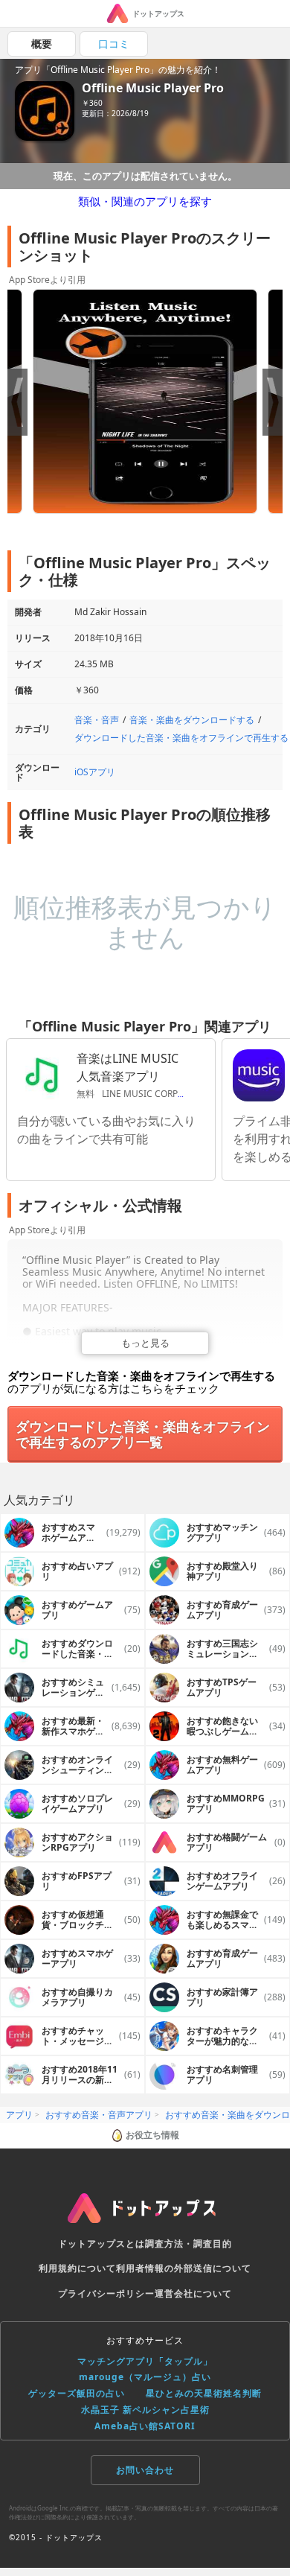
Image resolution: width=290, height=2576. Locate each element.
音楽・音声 (97, 720)
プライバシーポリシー (106, 2293)
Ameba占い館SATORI (145, 2426)
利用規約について (77, 2268)
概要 (42, 44)
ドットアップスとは (101, 2243)
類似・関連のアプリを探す (145, 201)
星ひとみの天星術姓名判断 (204, 2393)
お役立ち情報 (152, 2135)
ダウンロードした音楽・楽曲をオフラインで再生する (181, 738)
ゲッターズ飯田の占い (77, 2393)
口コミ (114, 44)
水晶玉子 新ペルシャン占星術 (145, 2410)
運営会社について (193, 2293)
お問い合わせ (145, 2470)
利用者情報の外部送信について (184, 2268)
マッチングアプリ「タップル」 (145, 2361)
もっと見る (145, 1343)
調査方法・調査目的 (188, 2243)
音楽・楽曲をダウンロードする (192, 720)
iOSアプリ (95, 772)
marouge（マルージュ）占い (145, 2377)
